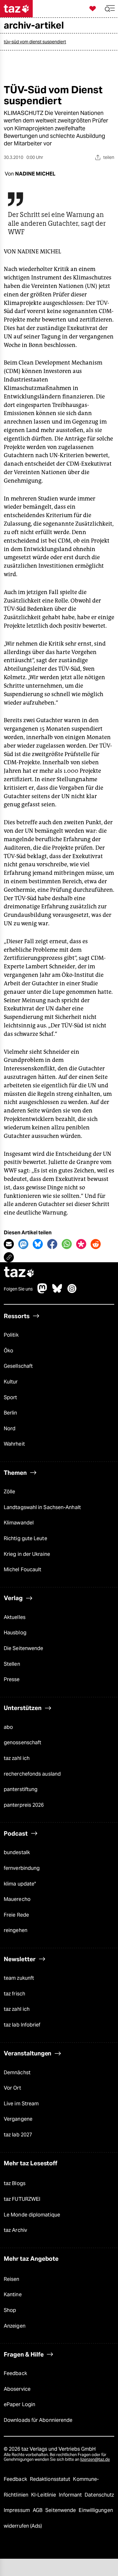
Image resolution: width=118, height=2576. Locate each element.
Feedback (15, 2373)
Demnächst (17, 2073)
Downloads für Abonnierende (38, 2420)
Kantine (13, 2295)
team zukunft (19, 1978)
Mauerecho (17, 1899)
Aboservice (17, 2389)
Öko (8, 1351)
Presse (12, 1679)
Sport (10, 1397)
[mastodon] (42, 1292)
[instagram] (72, 1292)
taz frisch (14, 1994)
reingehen (16, 1930)
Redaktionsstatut (51, 2479)
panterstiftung (21, 1789)
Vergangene (18, 2119)
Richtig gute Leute (25, 1538)
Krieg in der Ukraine (27, 1554)
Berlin (11, 1413)
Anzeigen (15, 2326)
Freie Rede (16, 1915)
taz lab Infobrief (22, 2025)
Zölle (9, 1492)
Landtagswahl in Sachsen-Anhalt (42, 1507)
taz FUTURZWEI (22, 2199)
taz (19, 1273)
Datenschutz (99, 2495)
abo (8, 1727)
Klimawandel (19, 1523)
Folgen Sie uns (18, 1289)
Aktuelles (15, 1617)
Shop (10, 2310)
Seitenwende (61, 2510)
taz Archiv (15, 2230)
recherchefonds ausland (32, 1774)
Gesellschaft (18, 1366)
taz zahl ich (17, 1758)
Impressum (17, 2510)
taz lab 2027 (18, 2135)
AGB (38, 2510)
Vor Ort (12, 2088)
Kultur (11, 1382)
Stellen (12, 1664)
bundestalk (17, 1852)
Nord (10, 1429)
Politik (11, 1335)
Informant (71, 2495)
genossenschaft (22, 1743)
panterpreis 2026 (24, 1805)
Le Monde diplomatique (32, 2215)
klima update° (20, 1884)
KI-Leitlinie (44, 2495)
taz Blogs (15, 2183)
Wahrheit (14, 1444)
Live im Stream (21, 2104)
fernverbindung (22, 1868)
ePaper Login (20, 2404)
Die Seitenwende (23, 1648)
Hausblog (15, 1633)
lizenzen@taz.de (95, 2459)
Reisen (12, 2279)
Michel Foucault (22, 1569)
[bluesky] (57, 1292)
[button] (110, 9)
